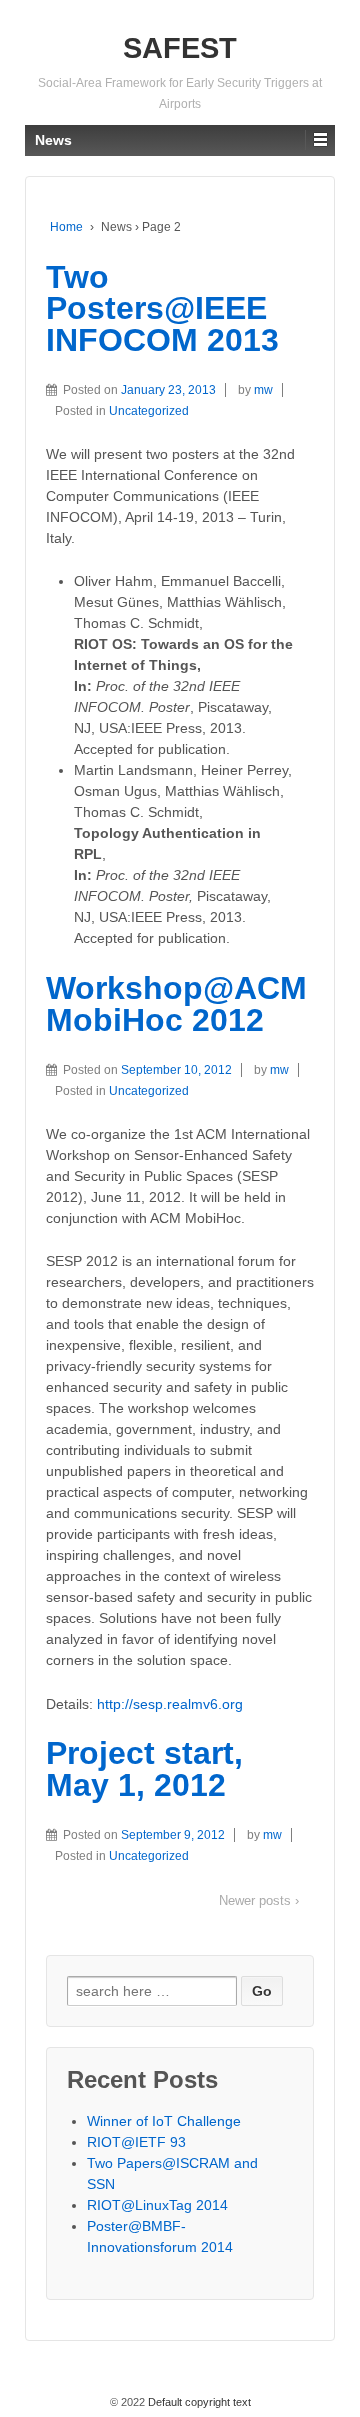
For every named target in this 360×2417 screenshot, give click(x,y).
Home (66, 227)
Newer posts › (259, 1900)
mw (263, 390)
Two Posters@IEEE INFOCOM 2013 (162, 308)
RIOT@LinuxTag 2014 (157, 2205)
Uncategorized (149, 411)
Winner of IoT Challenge (164, 2121)
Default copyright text (198, 2402)
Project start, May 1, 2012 (144, 1769)
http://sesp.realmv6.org (170, 1704)
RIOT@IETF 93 (136, 2142)
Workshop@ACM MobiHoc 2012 (176, 1004)
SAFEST (180, 48)
